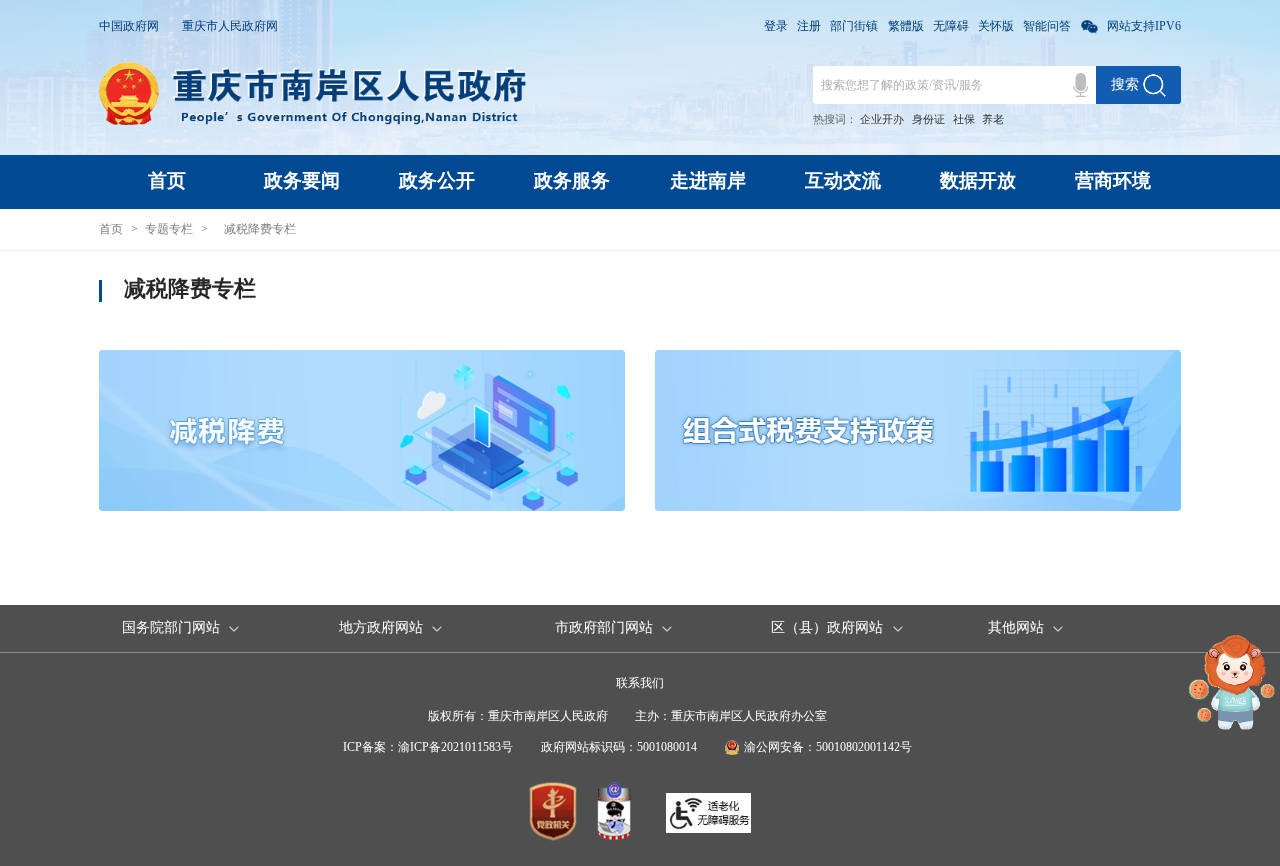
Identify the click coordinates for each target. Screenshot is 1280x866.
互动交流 (843, 180)
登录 (776, 26)
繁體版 (906, 26)
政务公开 (437, 180)
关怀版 (996, 26)
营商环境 (1113, 180)
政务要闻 (302, 180)
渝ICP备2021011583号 (455, 747)
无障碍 (951, 26)
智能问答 (1047, 26)
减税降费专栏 (260, 229)
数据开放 (978, 180)
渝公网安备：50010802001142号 (828, 747)
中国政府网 (129, 26)
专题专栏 (169, 229)
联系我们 (640, 683)
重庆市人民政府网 (230, 26)
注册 (809, 26)
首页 (167, 180)
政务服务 (572, 180)
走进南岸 (708, 180)
